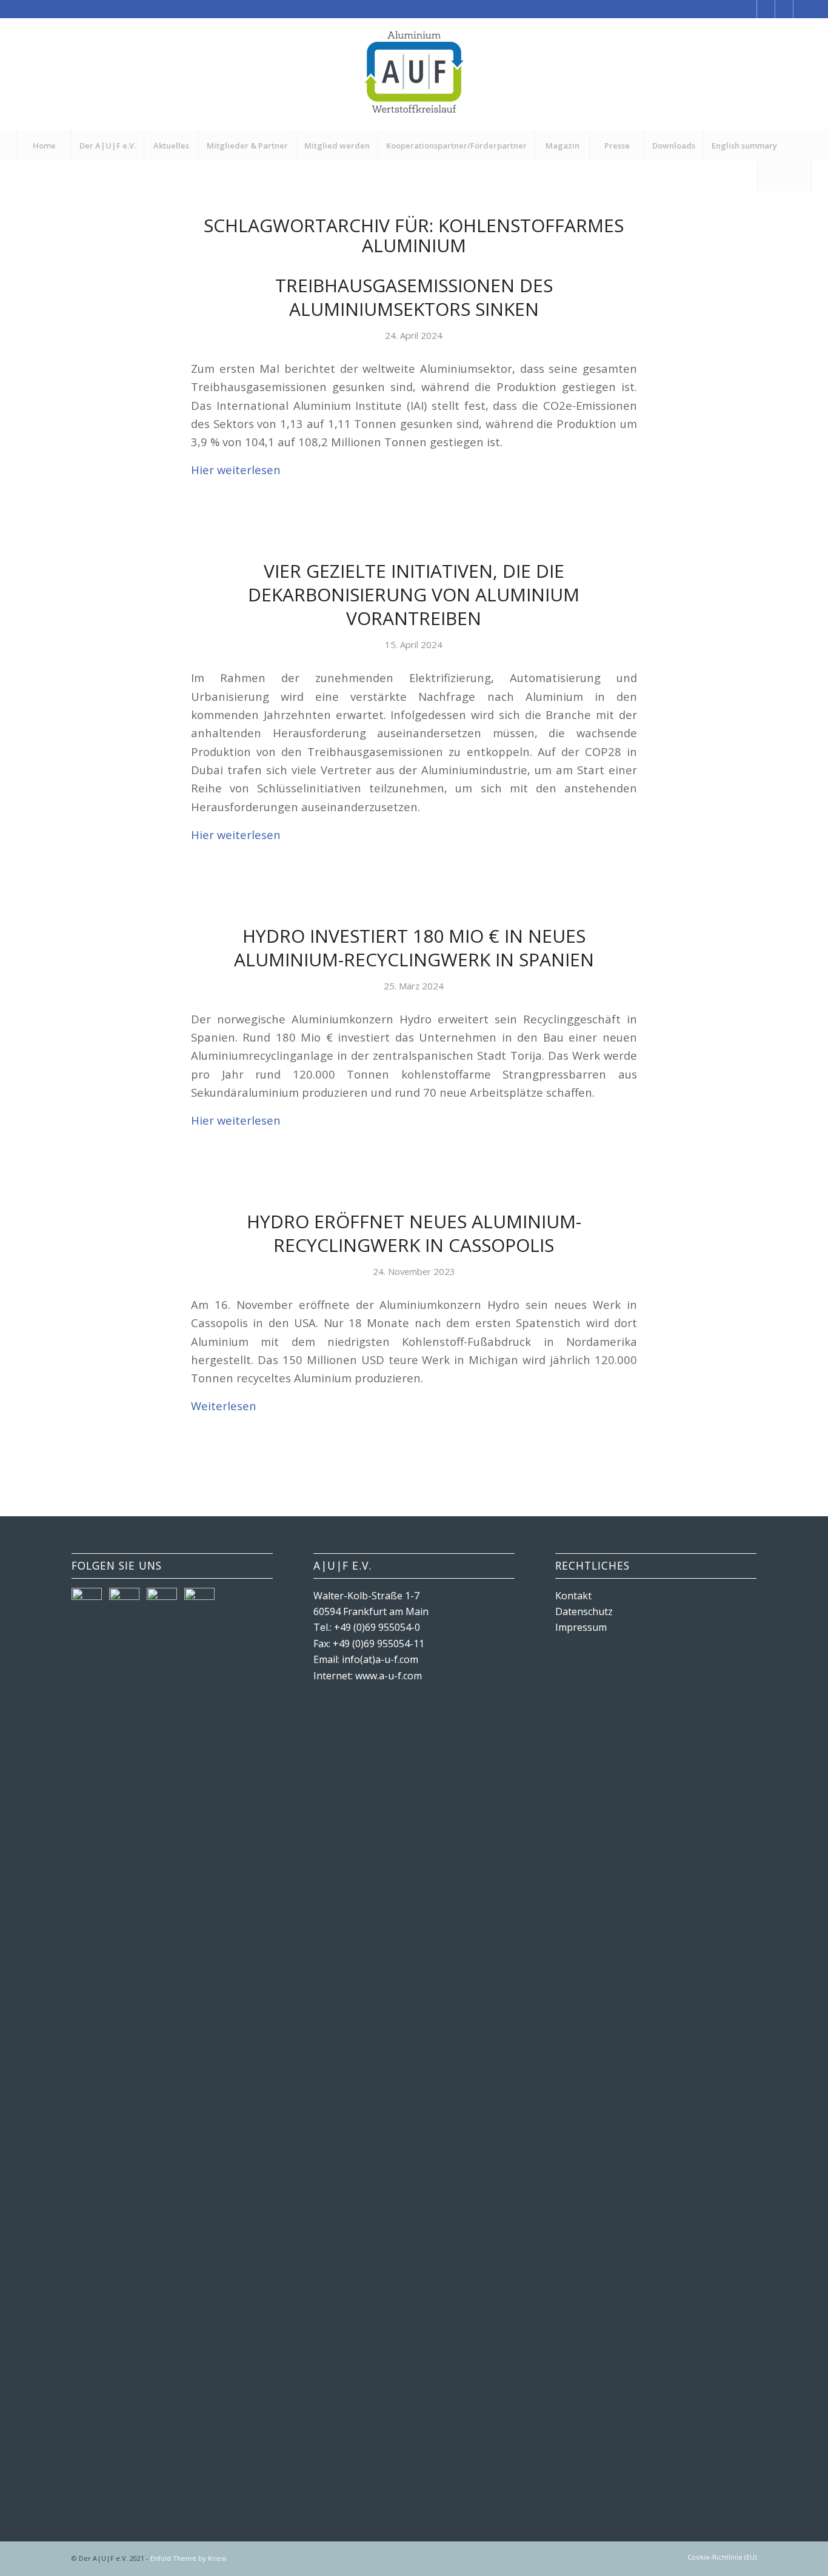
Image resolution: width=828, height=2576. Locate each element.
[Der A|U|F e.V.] (414, 74)
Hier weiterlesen (236, 470)
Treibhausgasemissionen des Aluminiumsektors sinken (414, 297)
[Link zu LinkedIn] (803, 9)
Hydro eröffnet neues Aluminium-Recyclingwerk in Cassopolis (414, 1233)
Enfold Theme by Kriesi (188, 2558)
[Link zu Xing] (784, 9)
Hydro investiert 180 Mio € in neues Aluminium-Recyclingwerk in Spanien (414, 948)
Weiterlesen (224, 1406)
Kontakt (573, 1596)
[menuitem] (44, 146)
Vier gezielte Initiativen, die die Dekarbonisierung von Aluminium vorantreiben (414, 594)
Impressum (581, 1627)
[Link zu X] (766, 9)
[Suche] (784, 176)
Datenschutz (584, 1611)
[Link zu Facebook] (748, 9)
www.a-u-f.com (389, 1676)
